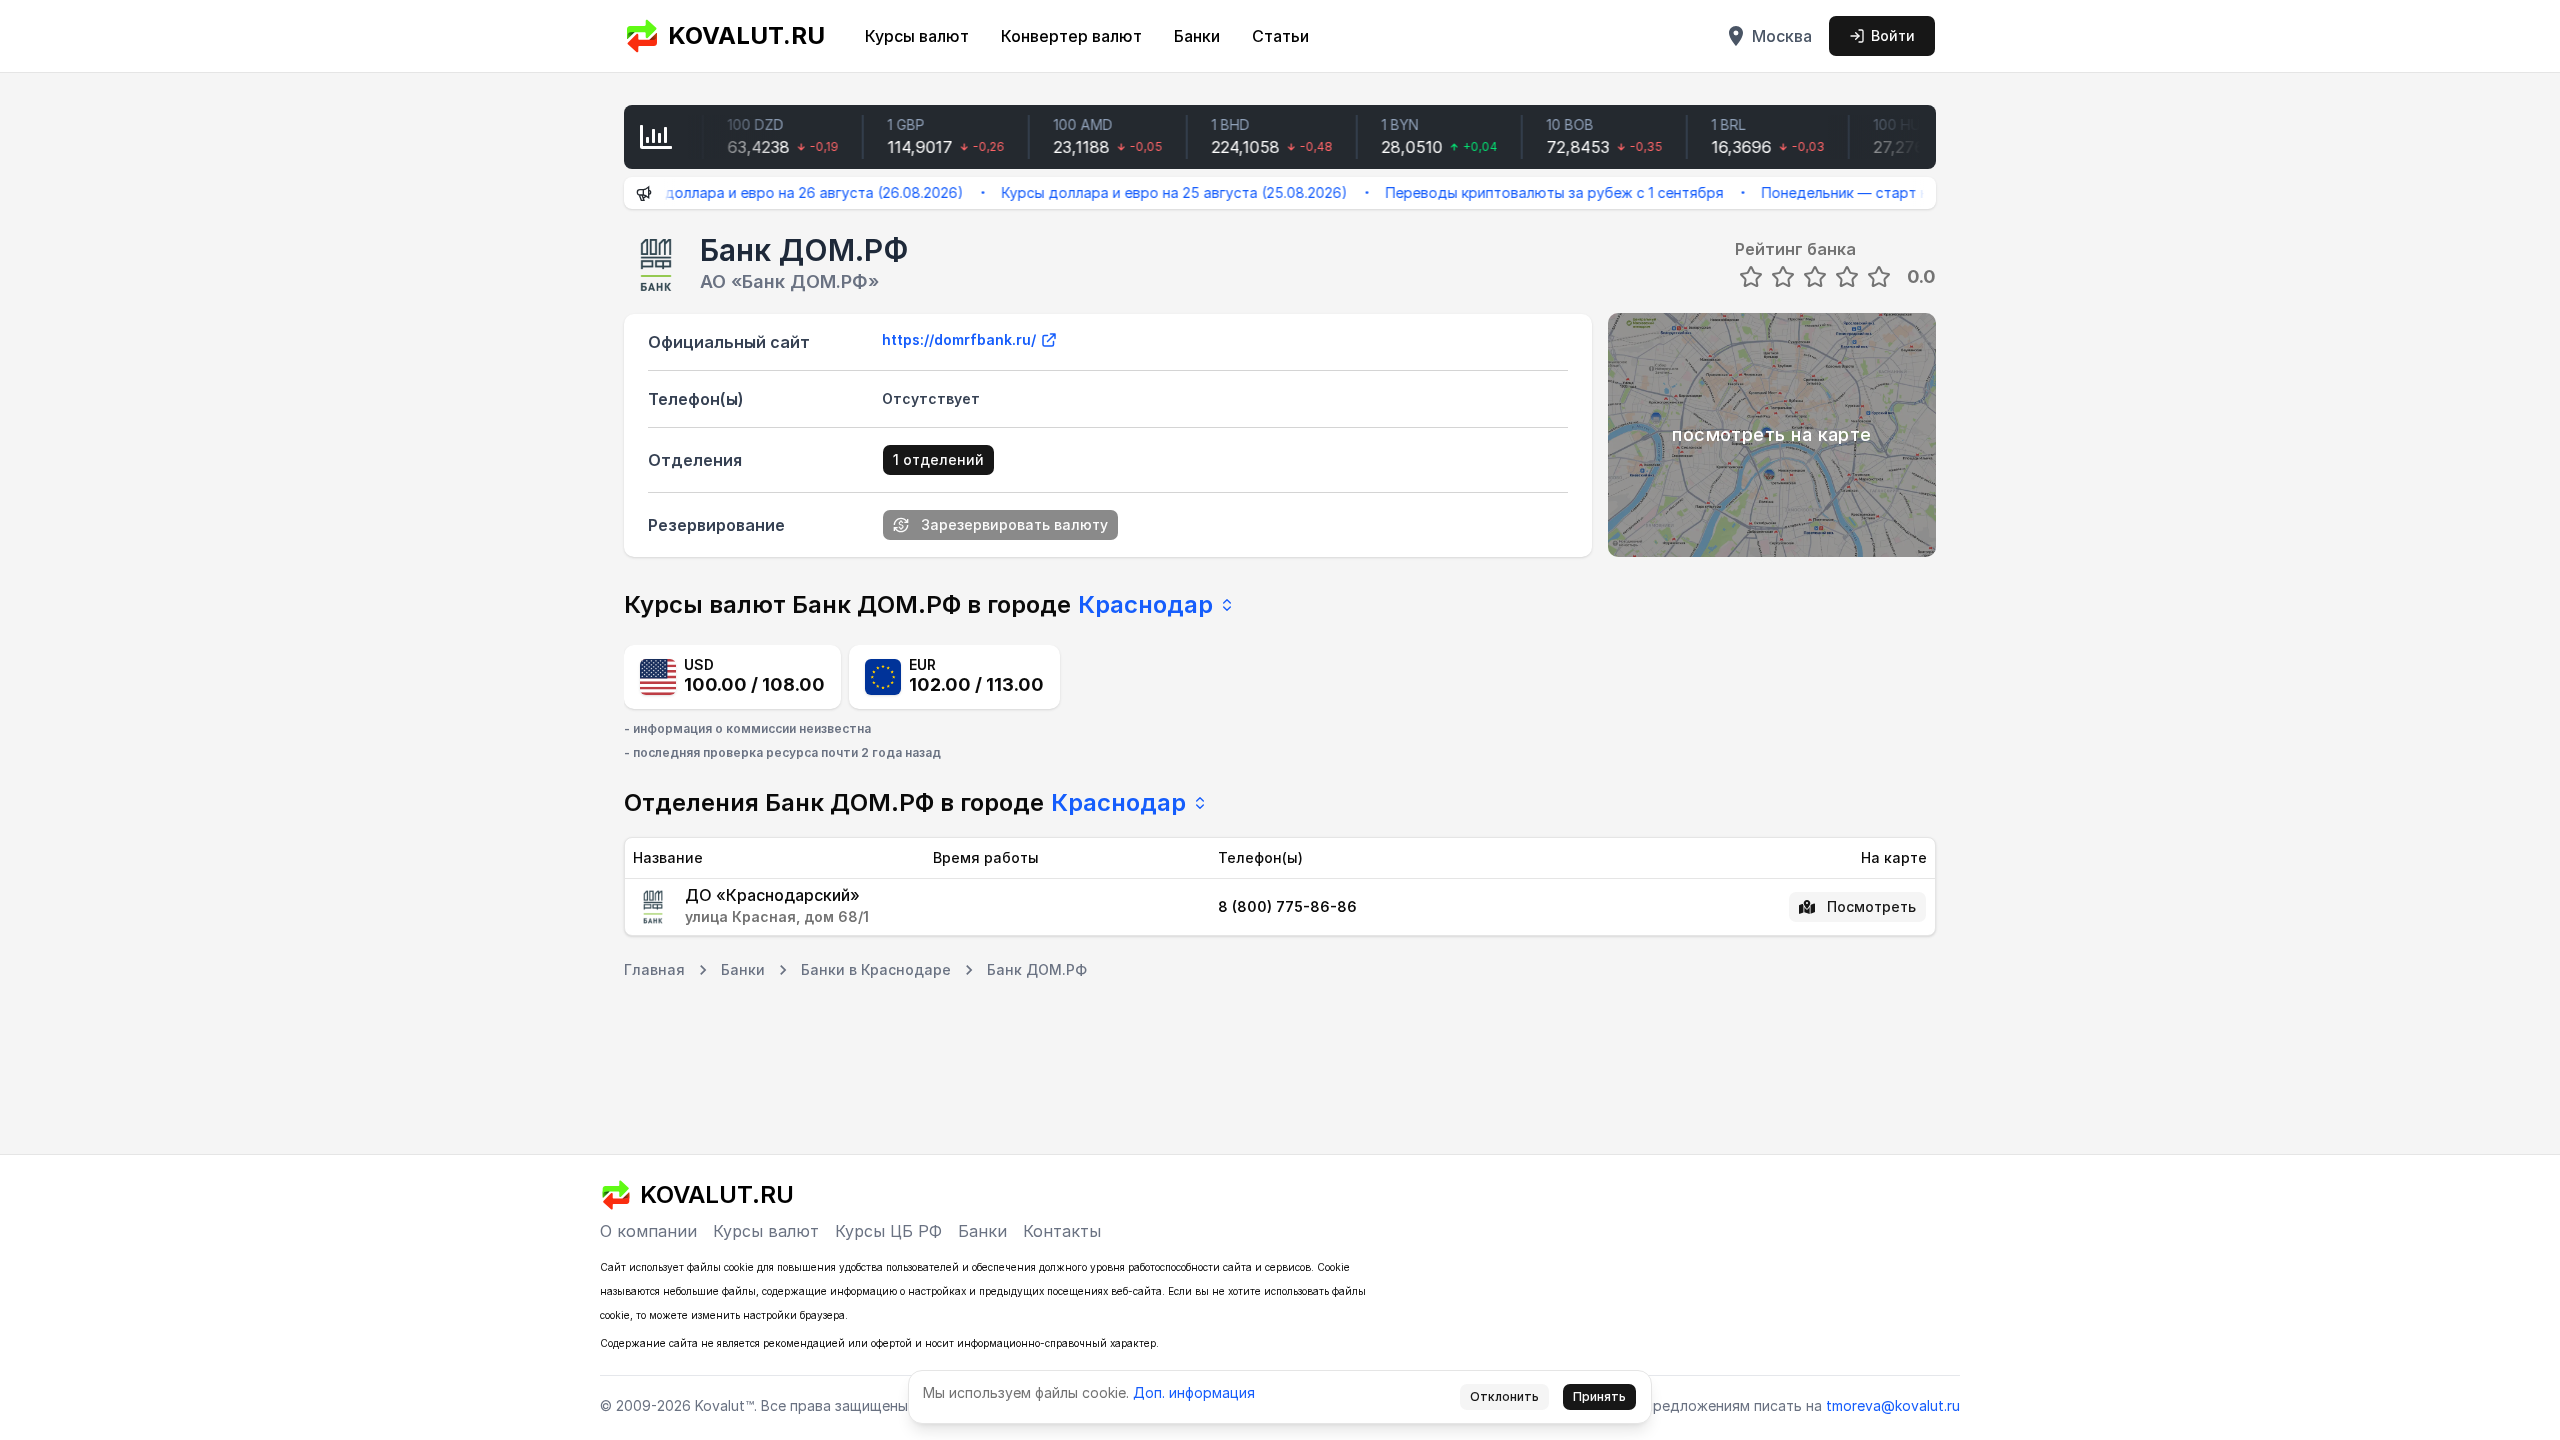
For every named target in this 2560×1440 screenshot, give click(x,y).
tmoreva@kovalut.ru (1893, 1405)
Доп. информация (1194, 1392)
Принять (1599, 1396)
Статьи (1280, 36)
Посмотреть (1871, 906)
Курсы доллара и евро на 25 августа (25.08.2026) (1138, 192)
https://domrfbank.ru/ (959, 339)
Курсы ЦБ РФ (888, 1231)
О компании (648, 1231)
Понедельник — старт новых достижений (1871, 192)
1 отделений (938, 459)
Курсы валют (917, 36)
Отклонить (1504, 1396)
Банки (1197, 36)
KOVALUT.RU (746, 35)
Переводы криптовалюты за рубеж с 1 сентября (1518, 192)
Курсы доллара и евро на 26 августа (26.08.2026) (754, 192)
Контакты (1062, 1231)
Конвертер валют (1071, 36)
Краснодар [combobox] (1145, 604)
